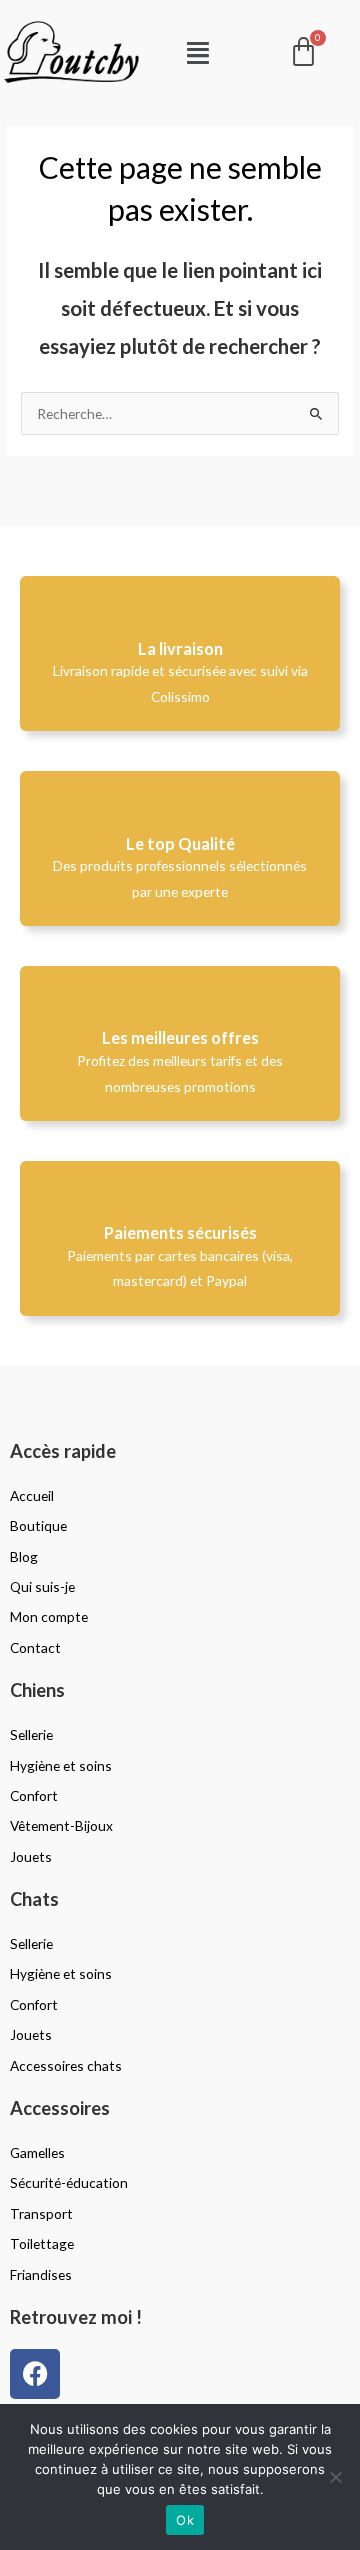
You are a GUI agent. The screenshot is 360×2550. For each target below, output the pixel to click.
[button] (198, 52)
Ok (185, 2520)
